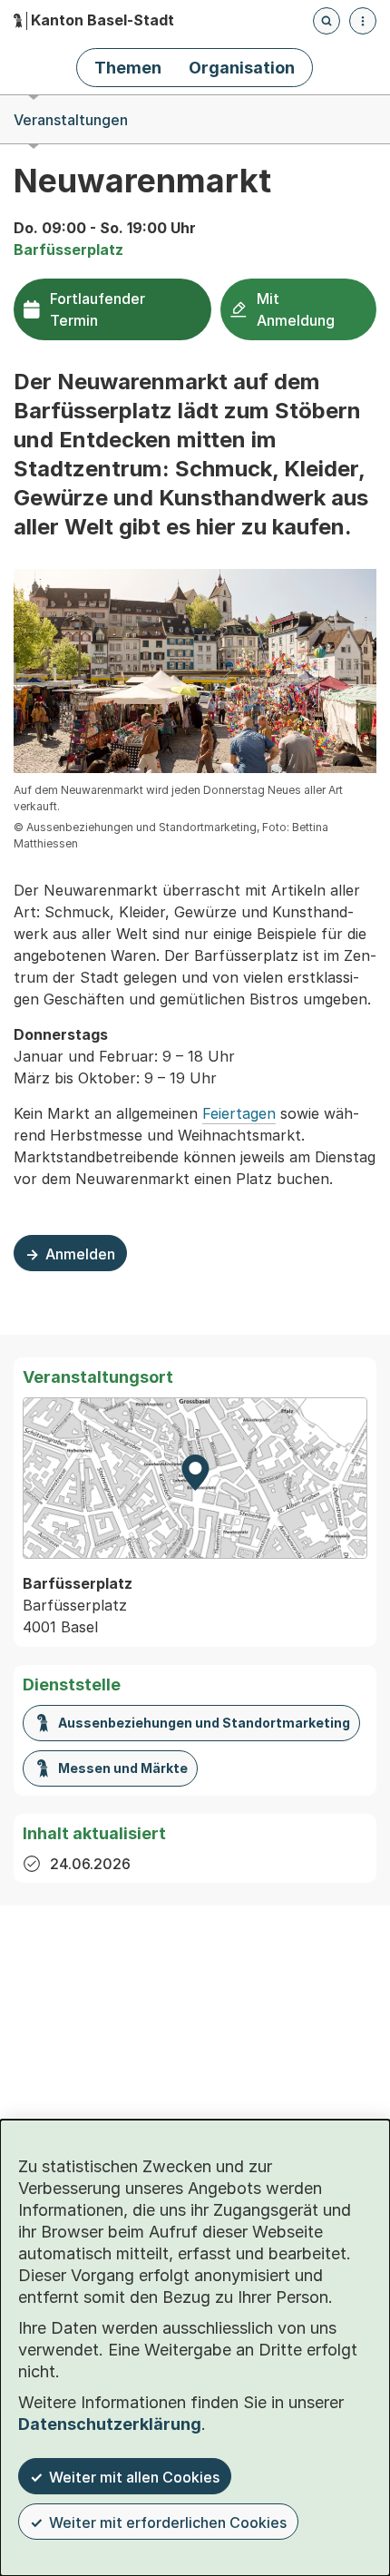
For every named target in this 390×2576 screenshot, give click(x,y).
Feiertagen (239, 1113)
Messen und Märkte (123, 1768)
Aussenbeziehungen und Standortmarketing (204, 1723)
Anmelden (70, 1258)
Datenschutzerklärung (110, 2424)
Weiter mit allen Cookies (134, 2477)
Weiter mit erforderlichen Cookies (168, 2522)
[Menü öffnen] (363, 21)
